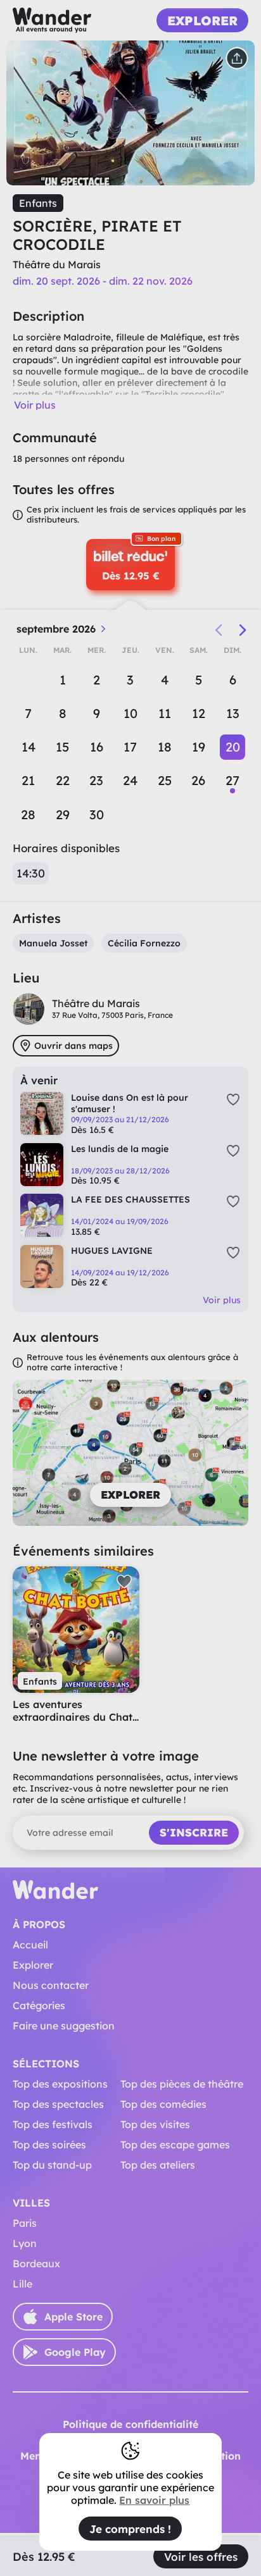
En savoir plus (154, 2500)
